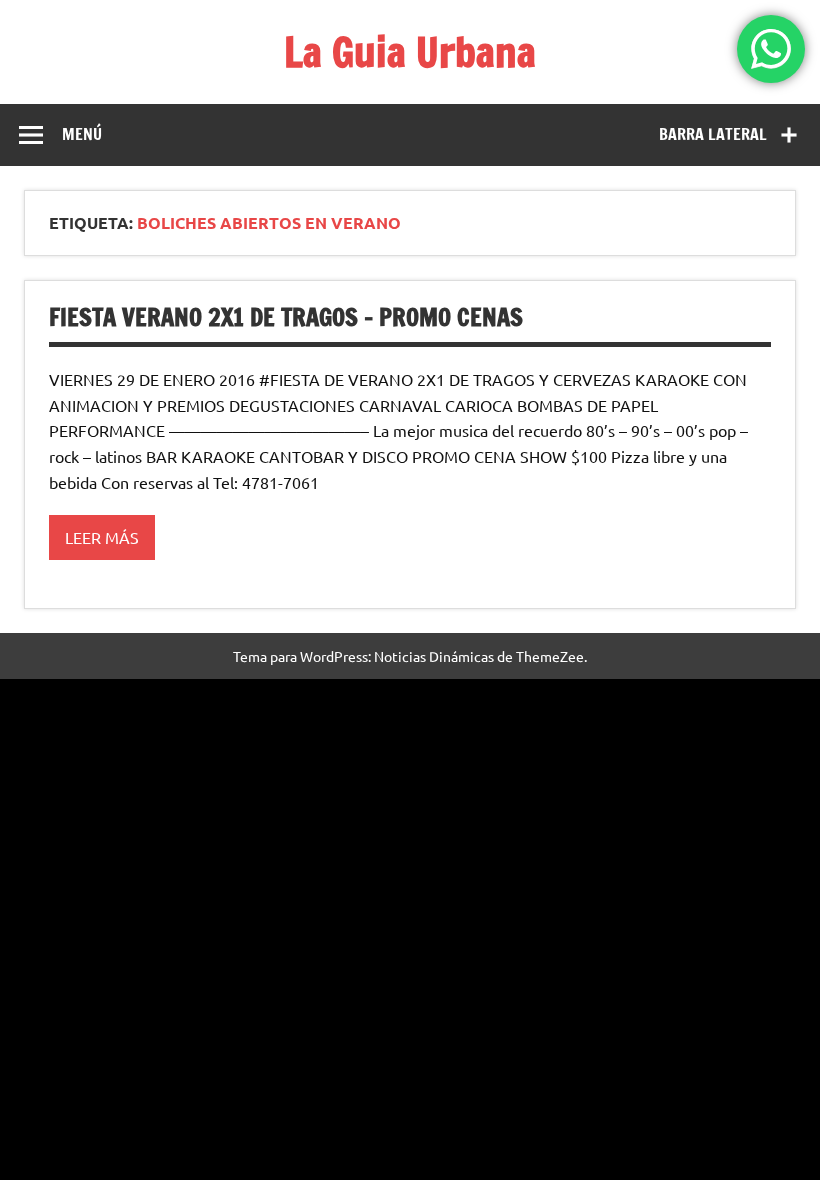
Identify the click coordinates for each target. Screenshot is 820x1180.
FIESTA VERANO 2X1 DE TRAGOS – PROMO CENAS (286, 317)
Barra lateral (713, 134)
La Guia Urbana (410, 51)
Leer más (102, 537)
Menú (82, 134)
